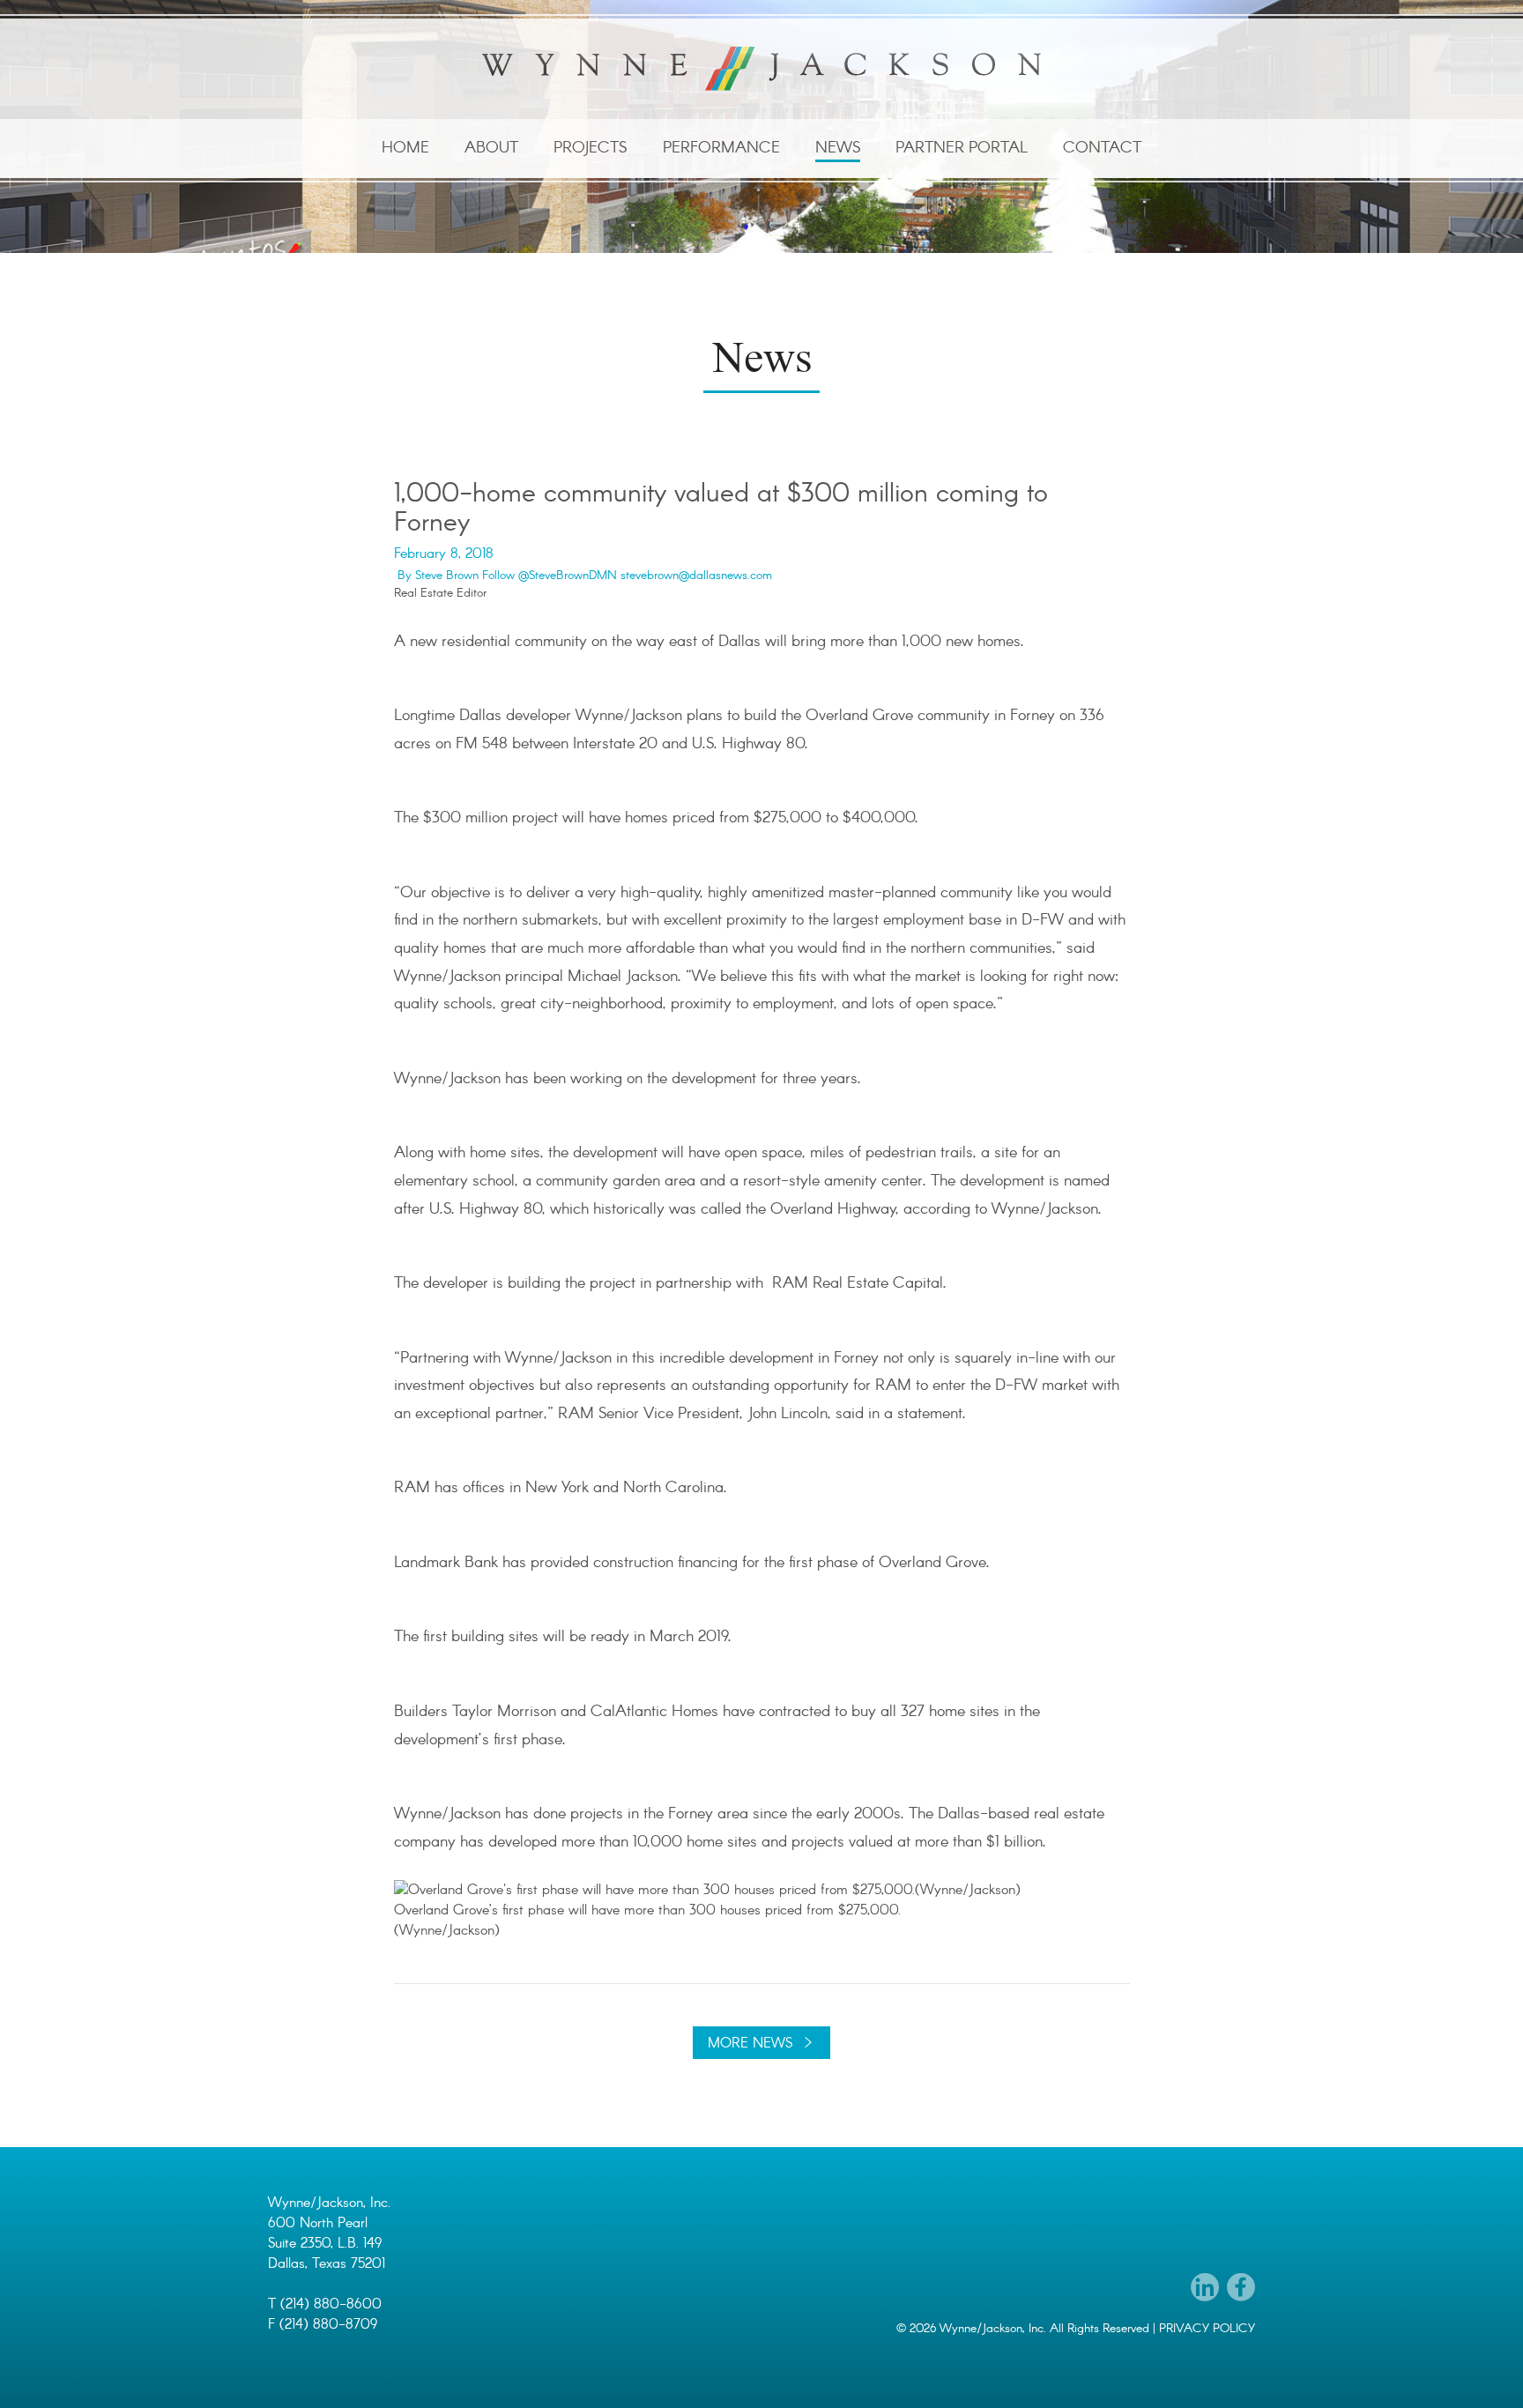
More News (750, 2044)
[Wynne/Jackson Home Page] (761, 69)
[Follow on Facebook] (1241, 2287)
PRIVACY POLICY (1207, 2329)
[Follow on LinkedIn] (1205, 2287)
